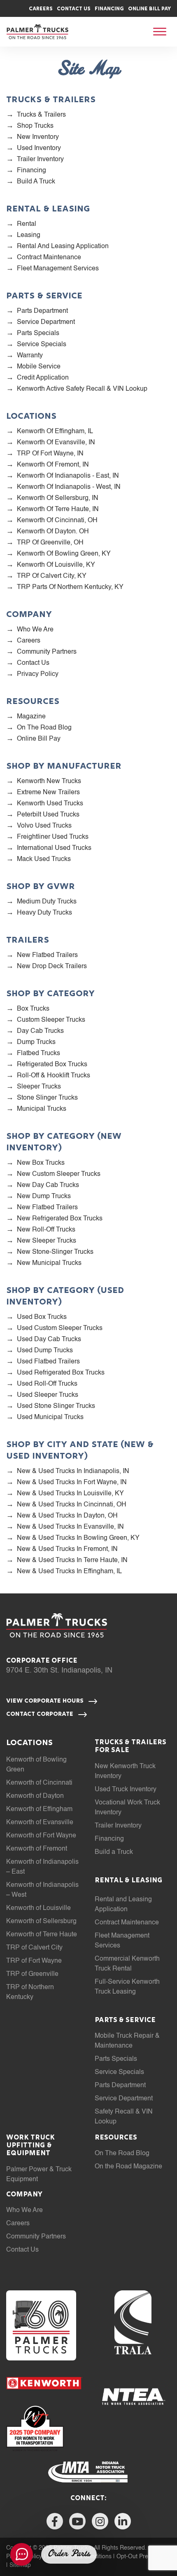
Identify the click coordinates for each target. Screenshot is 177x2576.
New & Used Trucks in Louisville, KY (70, 1494)
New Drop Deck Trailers (52, 967)
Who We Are (35, 630)
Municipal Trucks (42, 1109)
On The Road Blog (44, 728)
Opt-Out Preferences (144, 2557)
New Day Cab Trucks (48, 1185)
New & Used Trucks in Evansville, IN (70, 1527)
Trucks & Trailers (41, 115)
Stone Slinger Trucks (47, 1098)
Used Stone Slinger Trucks (56, 1406)
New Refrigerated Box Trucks (60, 1219)
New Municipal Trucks (49, 1263)
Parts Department (42, 311)
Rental (27, 224)
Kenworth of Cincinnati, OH (57, 521)
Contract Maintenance (49, 258)
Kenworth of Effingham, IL (55, 432)
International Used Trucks (54, 848)
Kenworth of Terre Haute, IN (58, 509)
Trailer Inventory (40, 160)
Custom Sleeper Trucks (51, 1020)
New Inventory (38, 137)
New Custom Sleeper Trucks (59, 1174)
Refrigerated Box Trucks (52, 1065)
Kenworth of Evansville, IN (56, 443)
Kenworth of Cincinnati (39, 1783)
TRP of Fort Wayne (34, 1961)
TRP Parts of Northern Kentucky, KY (70, 587)
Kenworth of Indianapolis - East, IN (68, 476)
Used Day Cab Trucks (49, 1340)
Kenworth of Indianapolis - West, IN (69, 487)
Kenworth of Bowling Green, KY (64, 554)
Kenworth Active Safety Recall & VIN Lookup (82, 389)
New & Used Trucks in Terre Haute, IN (72, 1560)
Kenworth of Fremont (37, 1849)
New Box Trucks (41, 1163)
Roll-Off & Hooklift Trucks (54, 1076)
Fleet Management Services (58, 269)
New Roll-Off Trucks (46, 1230)
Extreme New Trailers (48, 793)
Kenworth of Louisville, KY (56, 565)
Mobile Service (39, 367)
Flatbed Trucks (38, 1053)
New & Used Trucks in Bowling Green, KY (78, 1538)
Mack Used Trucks (44, 859)
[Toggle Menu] (160, 32)
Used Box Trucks (42, 1317)
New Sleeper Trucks (47, 1241)
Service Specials (42, 345)
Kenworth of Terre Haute (42, 1935)
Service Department (46, 322)
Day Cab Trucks (40, 1031)
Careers (41, 9)
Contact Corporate (41, 1714)
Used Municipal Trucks (50, 1417)
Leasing (29, 235)
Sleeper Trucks (39, 1087)
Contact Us (74, 9)
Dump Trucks (36, 1042)
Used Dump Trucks (45, 1351)
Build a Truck (36, 182)
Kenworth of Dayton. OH (53, 532)
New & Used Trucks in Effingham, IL (69, 1572)
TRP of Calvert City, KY (52, 576)
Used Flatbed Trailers (48, 1362)
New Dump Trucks (44, 1197)
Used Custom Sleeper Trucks (60, 1328)
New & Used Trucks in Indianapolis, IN (73, 1471)
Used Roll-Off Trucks (47, 1384)
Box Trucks (33, 1009)
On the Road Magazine (128, 2167)
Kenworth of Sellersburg (41, 1921)
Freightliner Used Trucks (53, 837)
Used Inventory (39, 148)
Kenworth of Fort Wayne (41, 1836)
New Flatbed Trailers (47, 955)
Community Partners (47, 652)
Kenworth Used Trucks (50, 804)
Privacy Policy (38, 674)
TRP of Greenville (32, 1974)
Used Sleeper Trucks (48, 1395)
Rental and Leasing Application (63, 246)
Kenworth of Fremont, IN (53, 465)
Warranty (30, 356)
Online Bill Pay (149, 9)
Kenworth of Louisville (38, 1908)
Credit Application (43, 378)
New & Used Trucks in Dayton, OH (67, 1516)
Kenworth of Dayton (35, 1796)
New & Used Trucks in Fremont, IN (67, 1549)
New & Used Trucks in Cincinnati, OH (72, 1505)
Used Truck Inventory (126, 1790)
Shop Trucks (35, 126)
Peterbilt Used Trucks (48, 815)
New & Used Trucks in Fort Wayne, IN (72, 1483)
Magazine (31, 717)
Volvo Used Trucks (44, 826)
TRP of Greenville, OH (50, 543)
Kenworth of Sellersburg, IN (58, 498)
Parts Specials (38, 333)
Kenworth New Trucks (49, 781)
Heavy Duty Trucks (44, 913)
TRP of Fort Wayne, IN (50, 454)
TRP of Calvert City (34, 1948)
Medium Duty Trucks (47, 902)
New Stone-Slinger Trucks (55, 1252)
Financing (109, 9)
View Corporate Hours (46, 1701)
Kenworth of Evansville (40, 1823)
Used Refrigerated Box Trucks (61, 1373)
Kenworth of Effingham (39, 1809)
